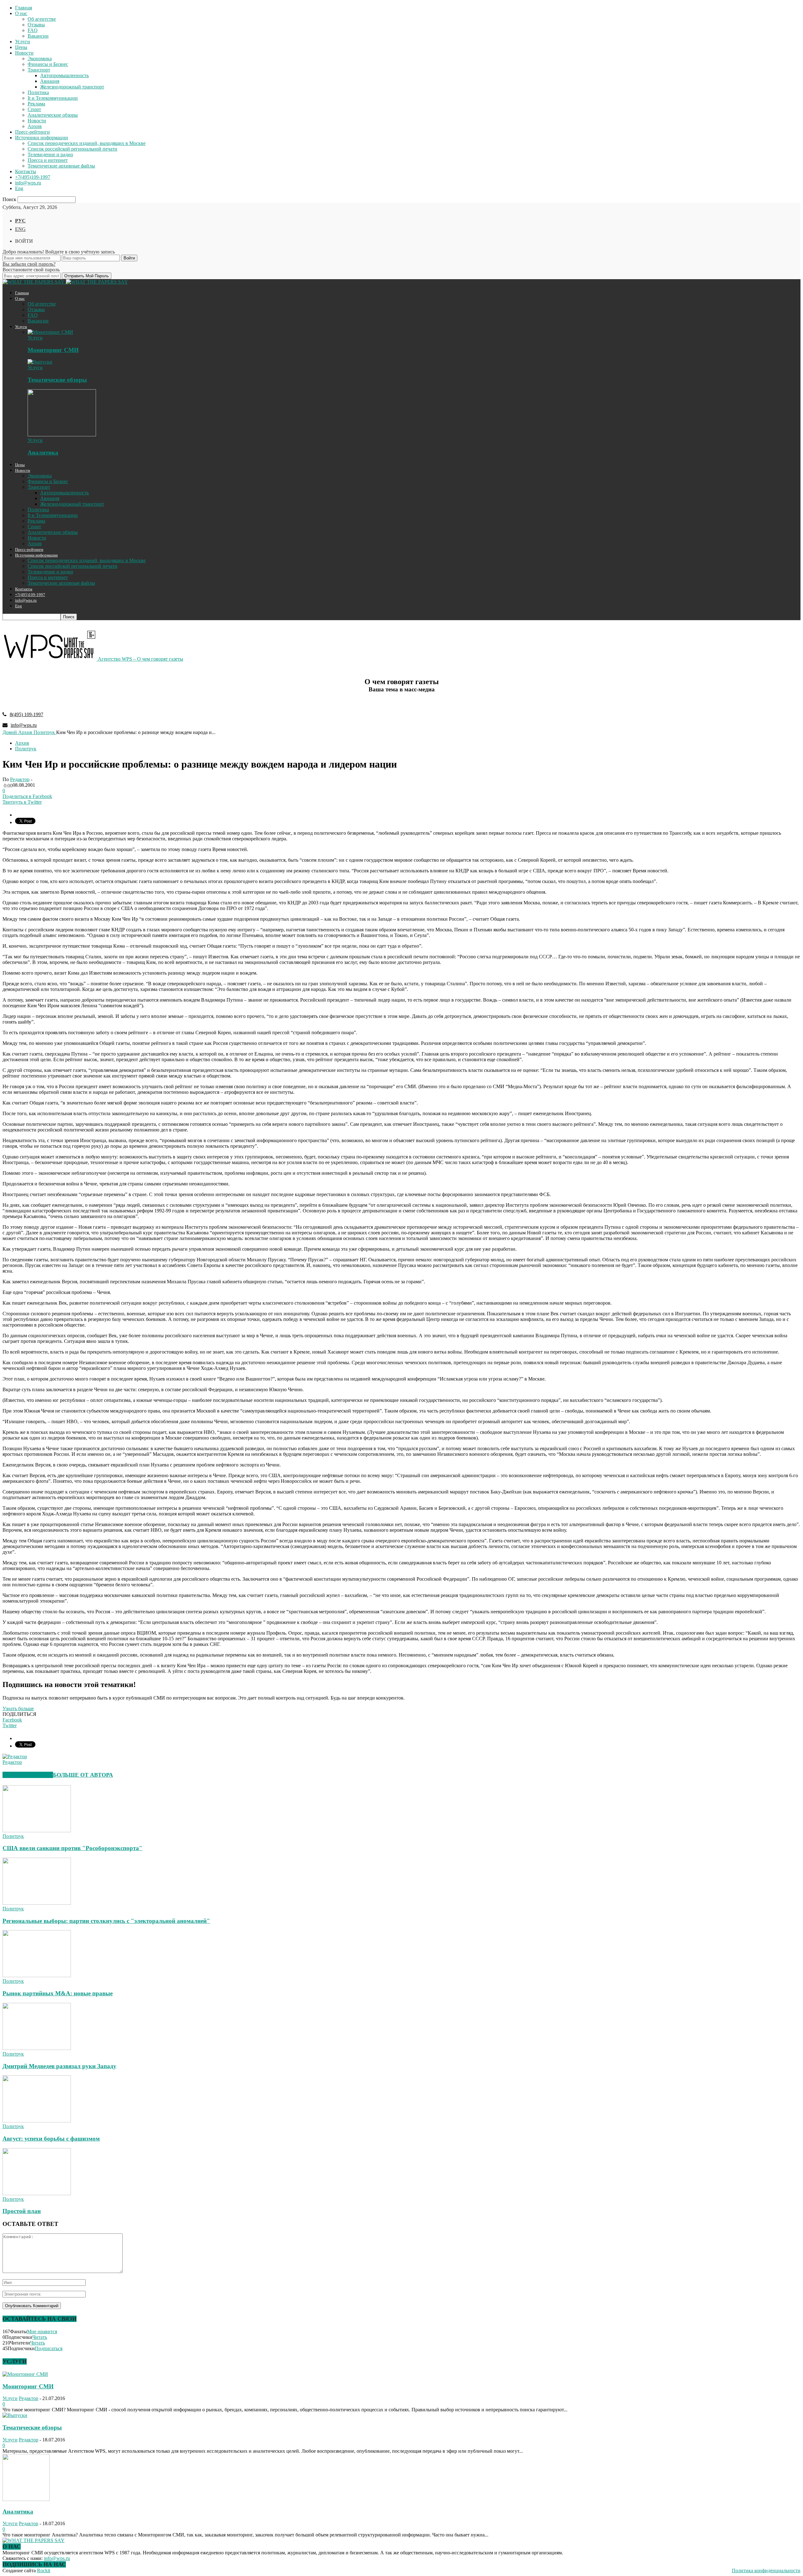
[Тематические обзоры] (40, 362)
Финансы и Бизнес (48, 64)
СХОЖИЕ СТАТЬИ (28, 1775)
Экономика (40, 59)
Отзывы (36, 25)
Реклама (36, 104)
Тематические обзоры (57, 380)
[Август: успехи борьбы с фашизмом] (37, 2121)
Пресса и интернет (48, 160)
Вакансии (38, 36)
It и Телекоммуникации (53, 98)
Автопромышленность (64, 75)
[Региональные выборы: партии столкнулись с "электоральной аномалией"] (37, 1903)
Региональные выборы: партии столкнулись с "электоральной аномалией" (106, 1921)
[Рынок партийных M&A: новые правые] (37, 1975)
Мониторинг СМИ (53, 350)
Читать (40, 2337)
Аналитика (43, 452)
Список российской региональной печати (72, 149)
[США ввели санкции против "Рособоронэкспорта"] (37, 1831)
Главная (24, 8)
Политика (38, 92)
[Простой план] (37, 2193)
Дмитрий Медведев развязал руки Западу (59, 2066)
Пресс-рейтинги (32, 132)
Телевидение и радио (50, 154)
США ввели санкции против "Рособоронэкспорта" (72, 1848)
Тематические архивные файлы (61, 166)
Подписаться (49, 2348)
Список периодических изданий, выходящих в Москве (87, 143)
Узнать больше (18, 1708)
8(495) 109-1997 (27, 714)
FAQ (33, 30)
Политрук (26, 749)
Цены (21, 47)
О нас (21, 13)
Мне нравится (42, 2331)
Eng (19, 188)
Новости (24, 53)
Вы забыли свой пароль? (29, 264)
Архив (35, 126)
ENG (20, 229)
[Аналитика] (62, 435)
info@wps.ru (28, 183)
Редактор (20, 779)
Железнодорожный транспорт (72, 87)
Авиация (50, 81)
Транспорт (39, 70)
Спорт (34, 109)
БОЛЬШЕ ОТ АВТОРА (83, 1775)
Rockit (44, 2571)
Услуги (23, 42)
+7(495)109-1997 (33, 177)
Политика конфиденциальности (766, 2571)
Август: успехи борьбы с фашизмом (51, 2139)
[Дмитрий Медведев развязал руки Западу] (37, 2048)
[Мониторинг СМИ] (50, 332)
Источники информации (42, 138)
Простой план (22, 2211)
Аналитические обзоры (53, 115)
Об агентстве (42, 19)
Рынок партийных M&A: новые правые (58, 1993)
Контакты (26, 171)
